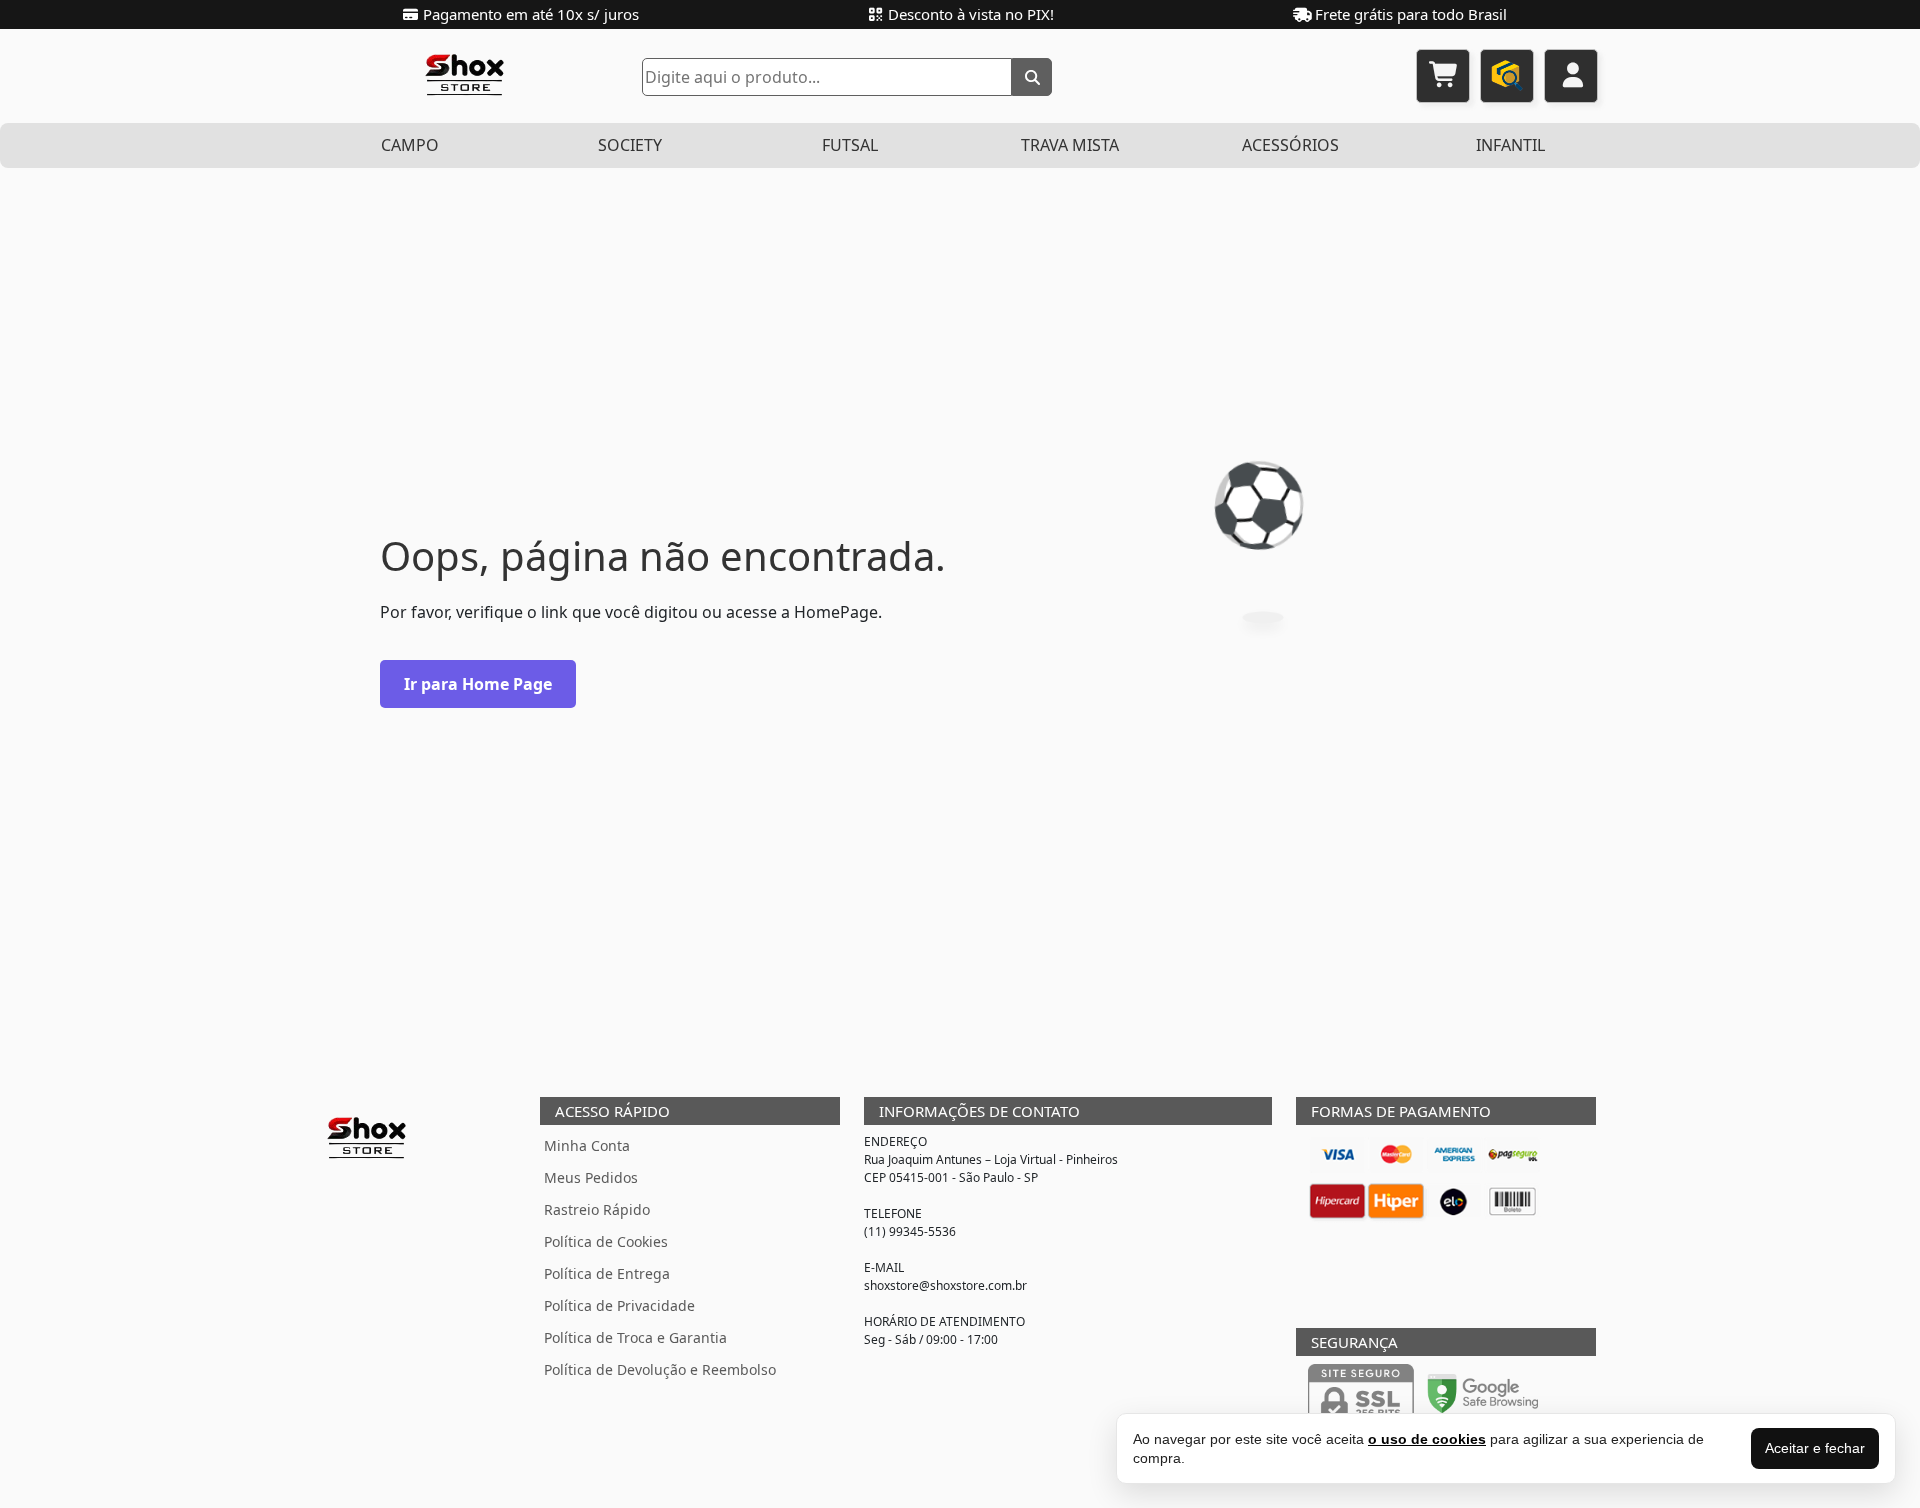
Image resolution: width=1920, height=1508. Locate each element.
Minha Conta (587, 1145)
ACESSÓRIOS (1290, 145)
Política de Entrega (607, 1273)
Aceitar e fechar (1815, 1448)
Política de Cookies (606, 1241)
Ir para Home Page (478, 684)
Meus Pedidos (591, 1177)
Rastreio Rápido (597, 1209)
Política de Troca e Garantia (635, 1337)
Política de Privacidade (619, 1305)
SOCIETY (630, 145)
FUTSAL (850, 145)
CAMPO (410, 145)
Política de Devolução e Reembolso (660, 1369)
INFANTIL (1510, 145)
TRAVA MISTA (1070, 145)
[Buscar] (1032, 77)
